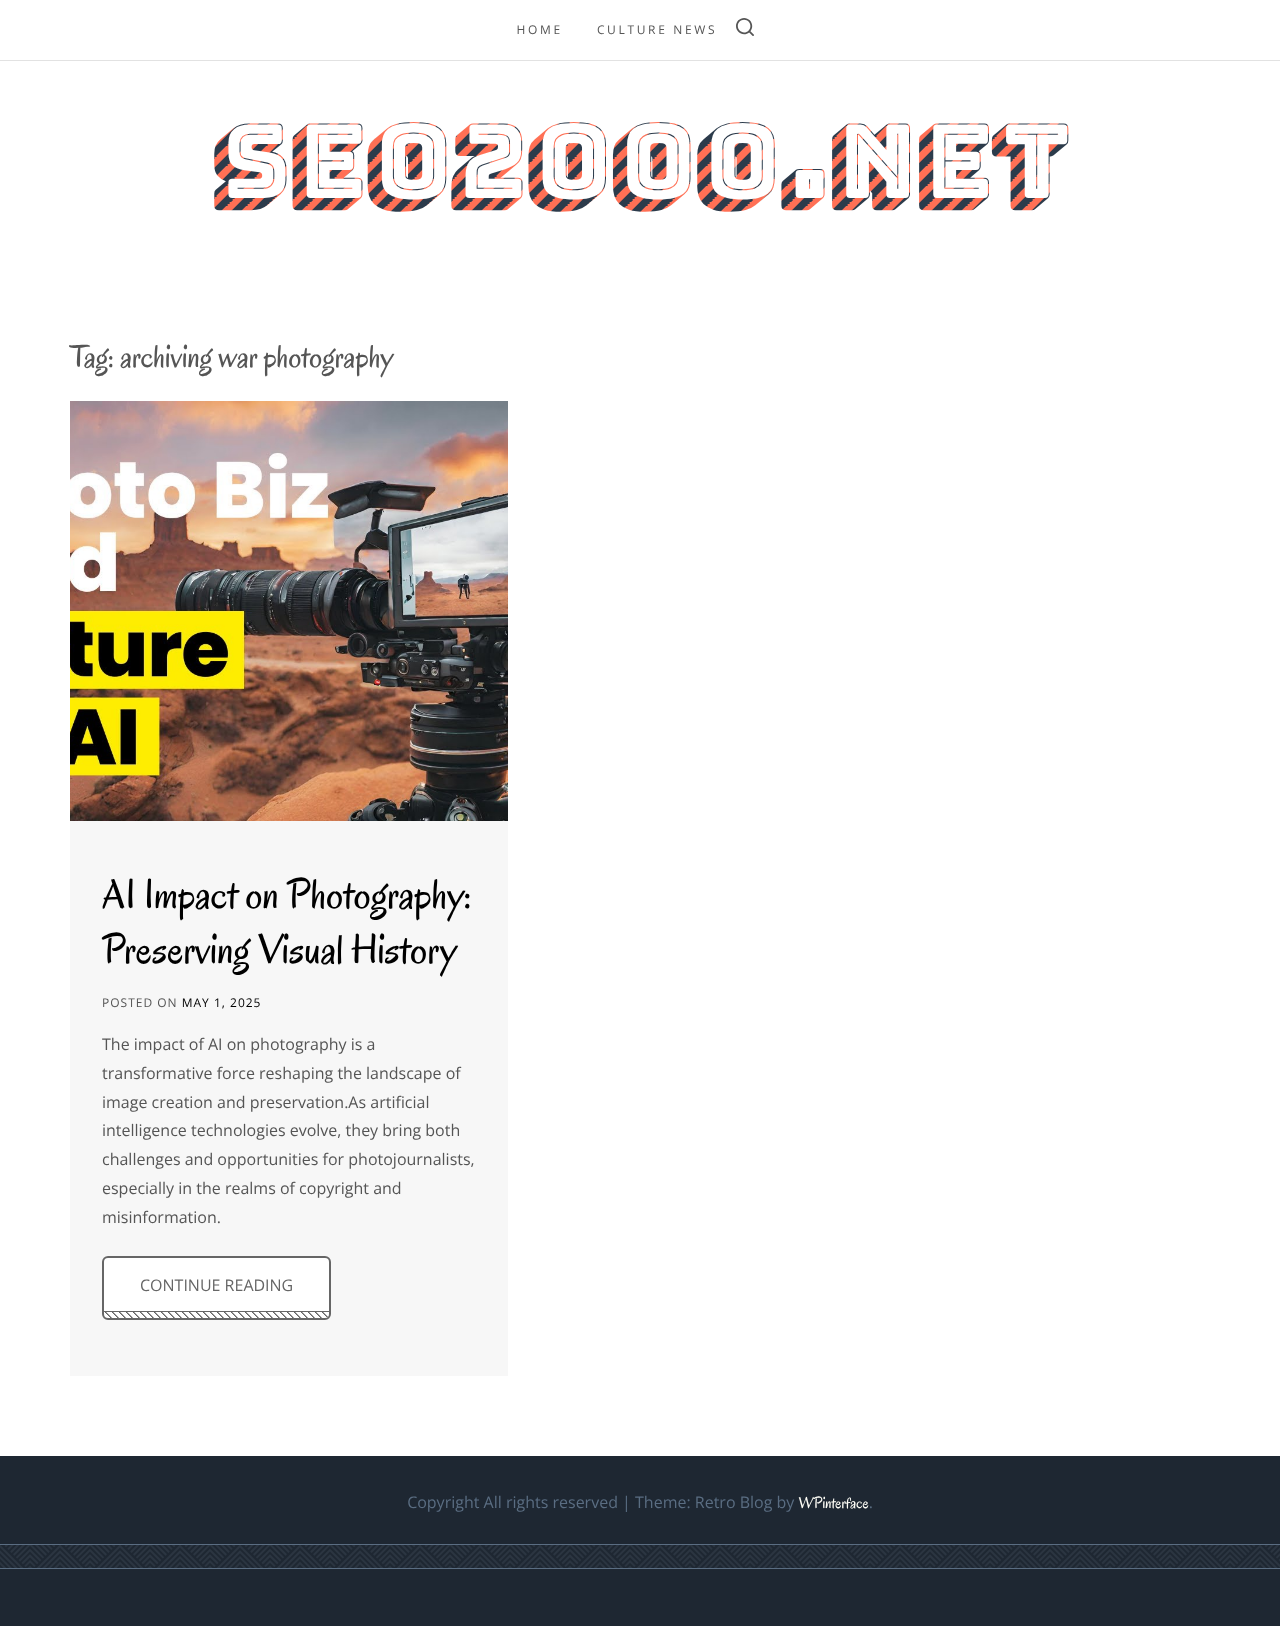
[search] (745, 30)
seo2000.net (639, 161)
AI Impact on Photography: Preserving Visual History (287, 922)
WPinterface (833, 1504)
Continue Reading (216, 1285)
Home (539, 29)
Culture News (657, 29)
